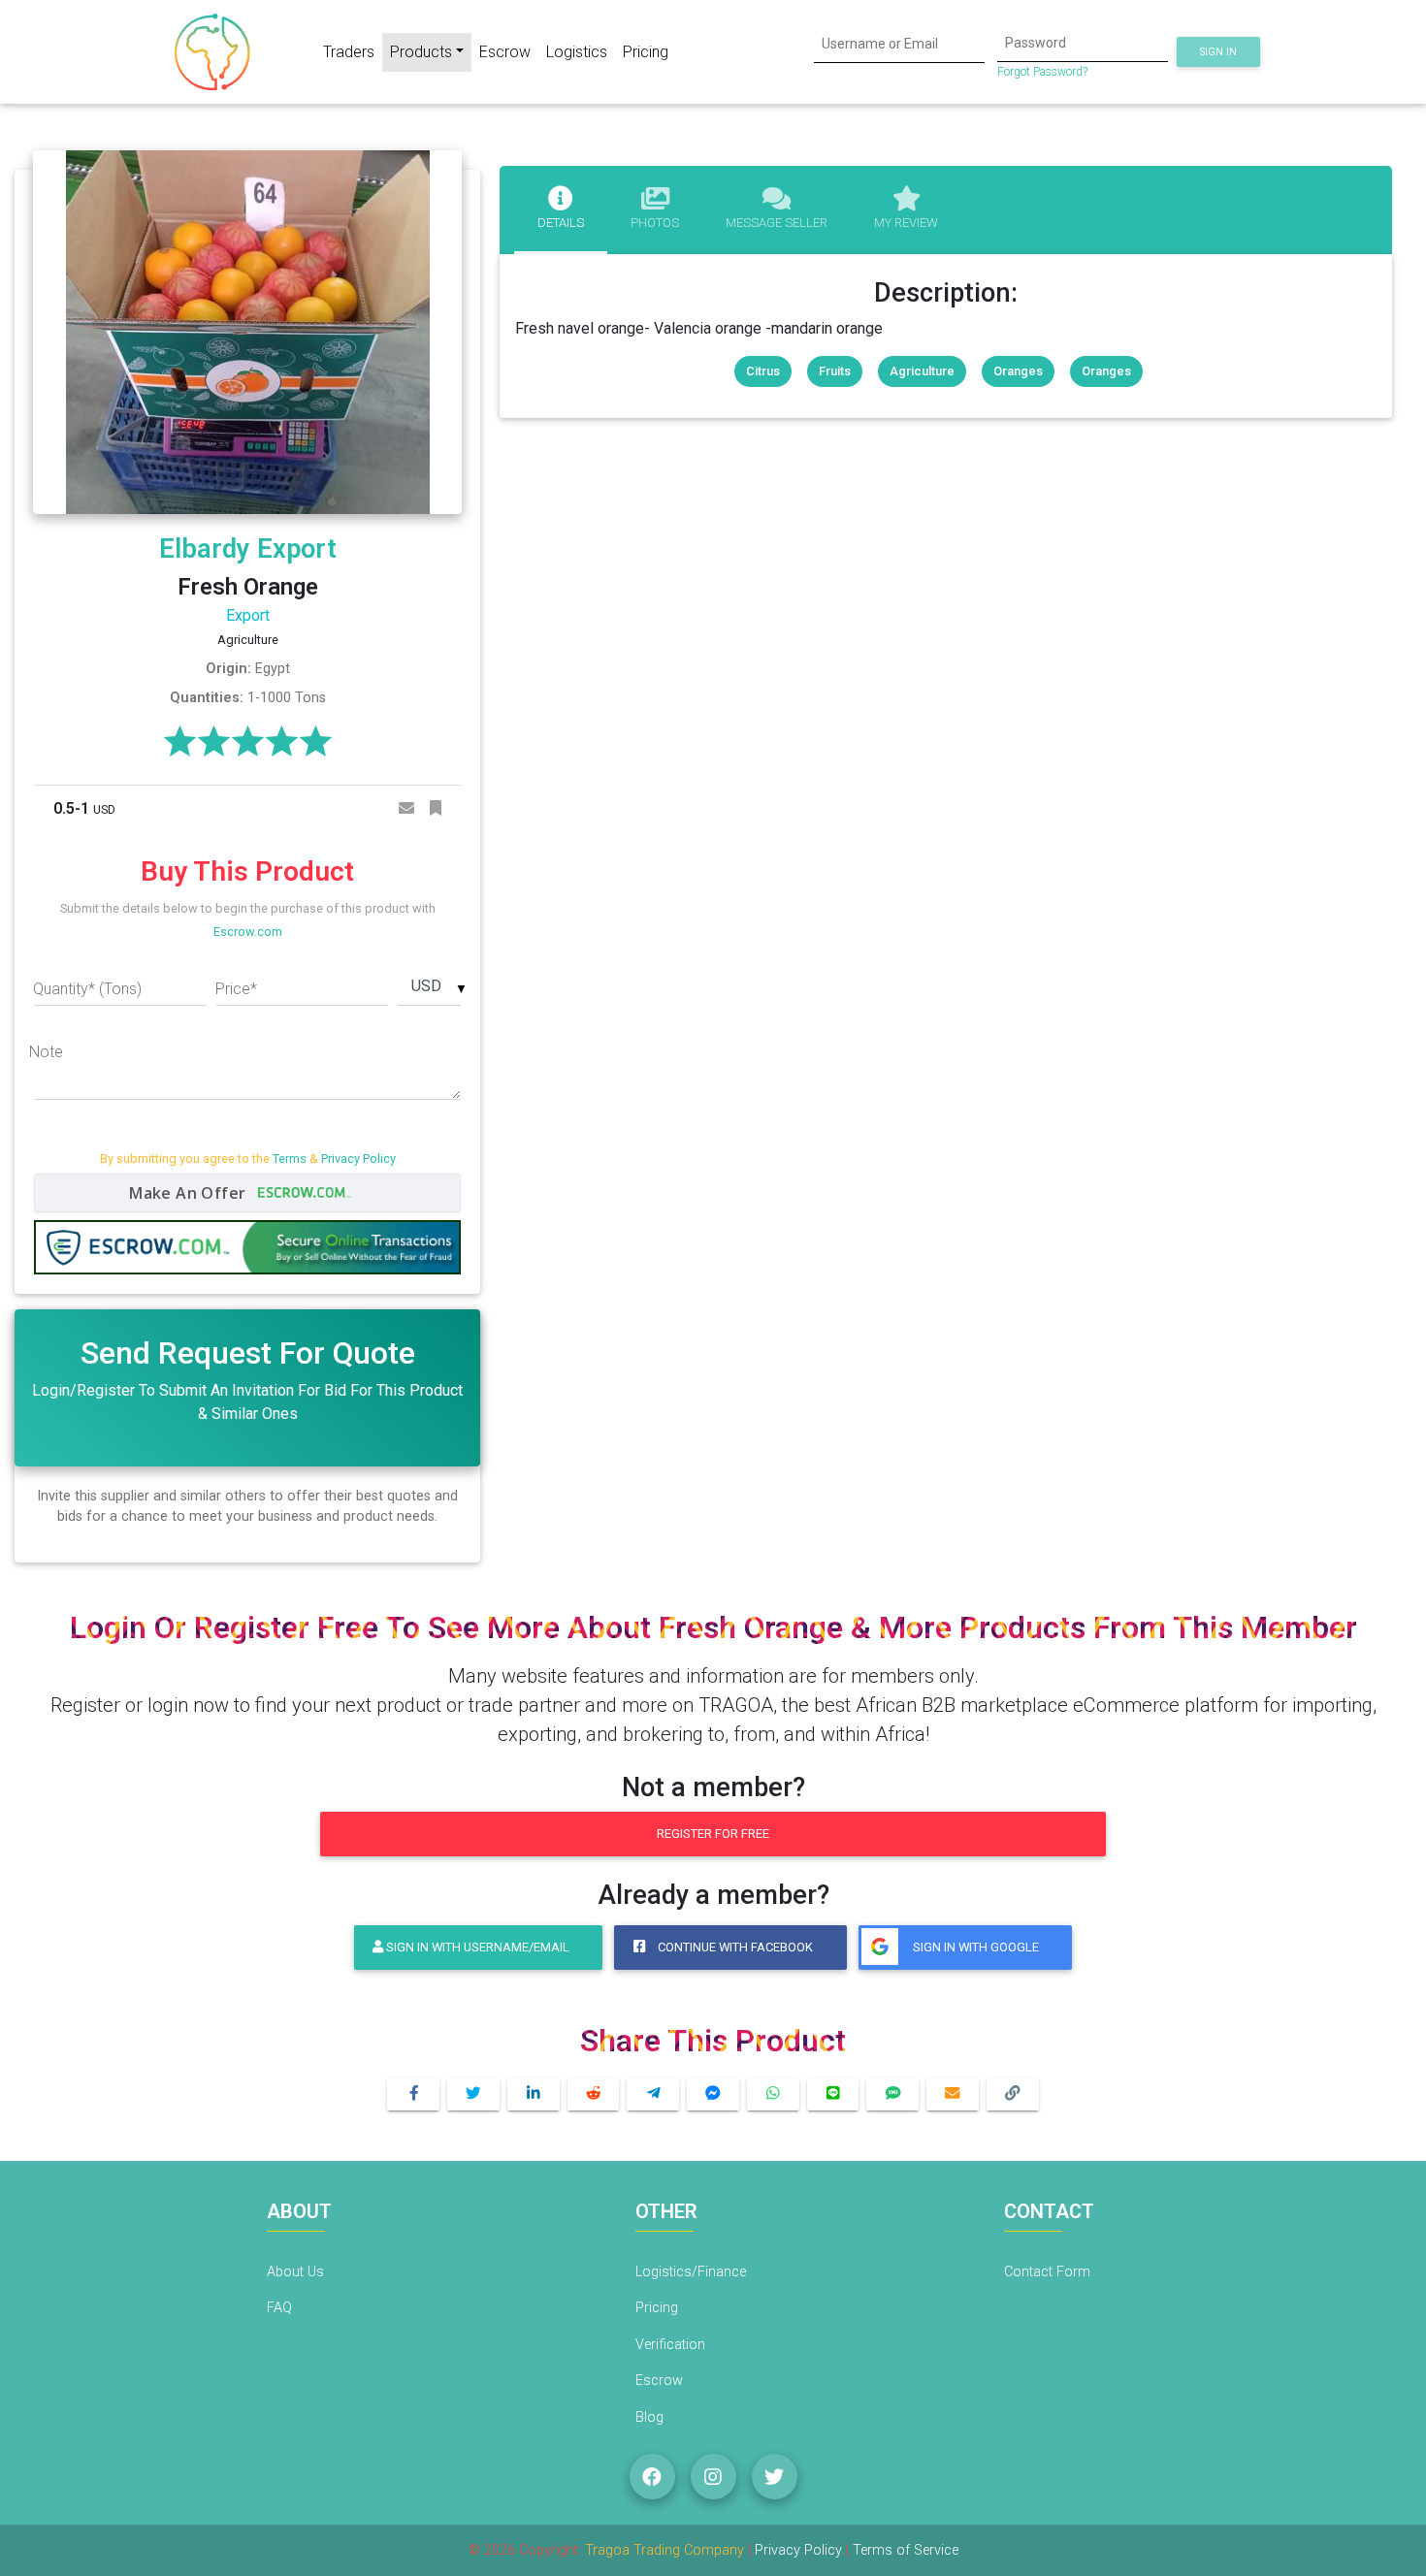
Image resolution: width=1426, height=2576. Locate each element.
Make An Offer (190, 1193)
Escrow (505, 52)
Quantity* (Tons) (87, 989)
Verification (670, 2345)
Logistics (577, 52)
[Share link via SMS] (892, 2094)
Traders (349, 52)
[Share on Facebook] (413, 2094)
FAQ (279, 2308)
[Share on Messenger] (713, 2094)
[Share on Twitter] (473, 2094)
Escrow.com (248, 932)
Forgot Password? (1042, 72)
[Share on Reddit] (594, 2094)
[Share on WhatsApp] (773, 2094)
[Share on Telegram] (653, 2094)
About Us (295, 2272)
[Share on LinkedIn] (534, 2094)
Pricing (646, 52)
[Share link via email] (953, 2094)
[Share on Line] (833, 2094)
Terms (290, 1159)
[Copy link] (1013, 2094)
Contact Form (1047, 2272)
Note (46, 1052)
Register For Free (713, 1834)
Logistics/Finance (691, 2272)
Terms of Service (906, 2550)
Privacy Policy (358, 1159)
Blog (649, 2417)
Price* (236, 989)
